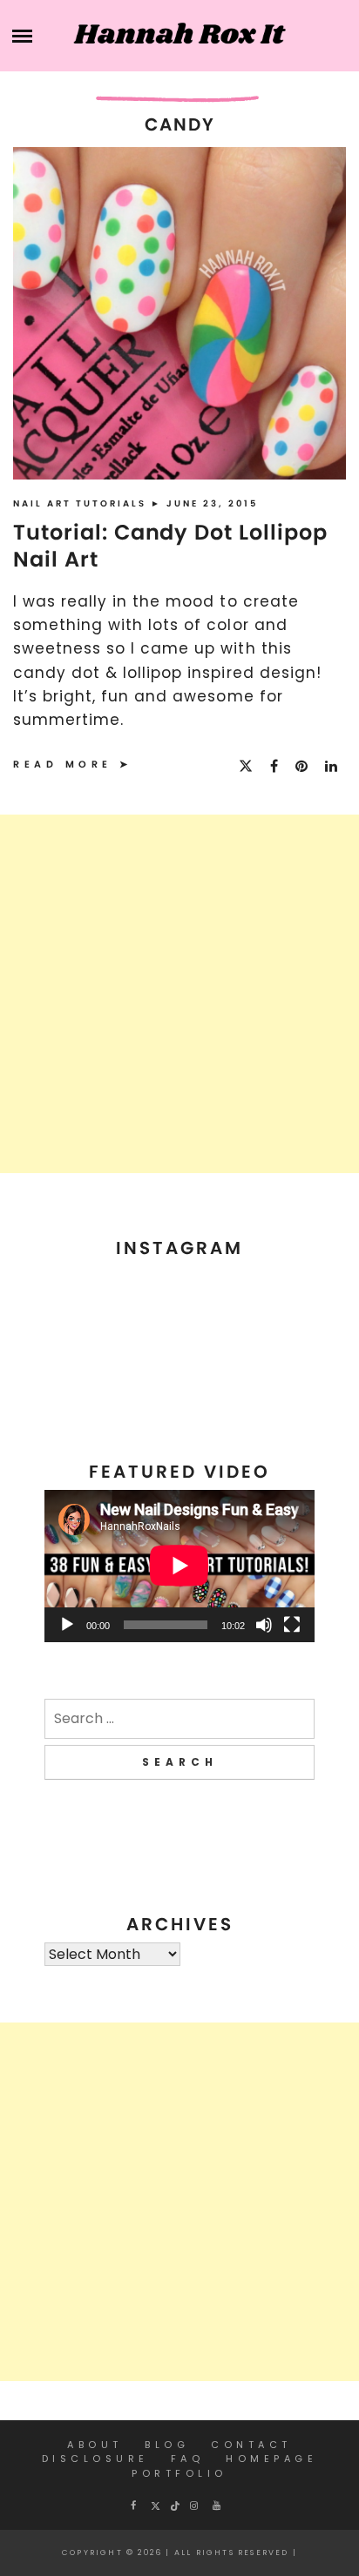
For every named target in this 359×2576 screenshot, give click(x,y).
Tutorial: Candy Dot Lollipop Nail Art (170, 546)
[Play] (67, 1625)
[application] (179, 1566)
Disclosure (95, 2459)
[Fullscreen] (292, 1625)
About (95, 2445)
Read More (63, 764)
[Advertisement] (179, 994)
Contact (251, 2445)
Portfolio (179, 2473)
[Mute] (264, 1625)
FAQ (188, 2459)
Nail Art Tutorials (82, 503)
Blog (167, 2445)
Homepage (271, 2459)
